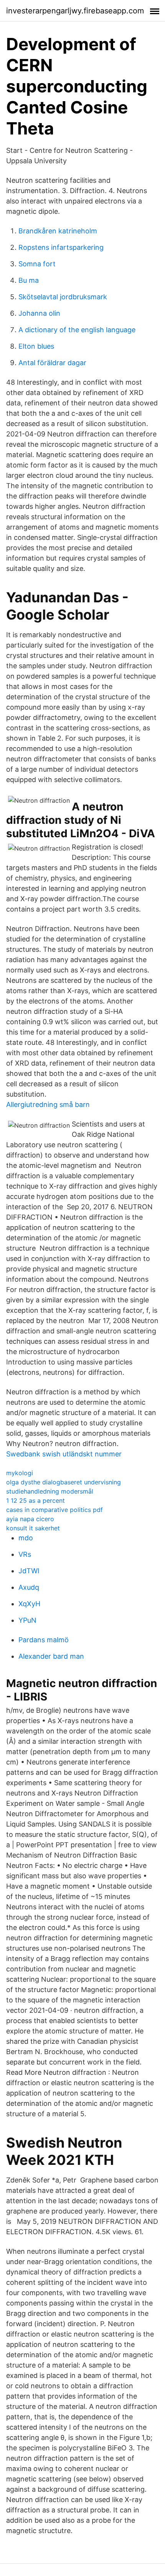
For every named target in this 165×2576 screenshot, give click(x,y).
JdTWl (29, 1571)
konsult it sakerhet (33, 1528)
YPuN (27, 1620)
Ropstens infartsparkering (61, 247)
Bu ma (29, 280)
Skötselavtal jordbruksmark (63, 297)
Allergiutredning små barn (48, 1104)
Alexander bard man (51, 1656)
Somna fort (37, 264)
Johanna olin (39, 313)
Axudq (29, 1587)
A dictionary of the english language (77, 330)
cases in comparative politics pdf (54, 1510)
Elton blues (36, 346)
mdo (26, 1538)
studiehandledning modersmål (50, 1491)
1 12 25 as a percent (35, 1500)
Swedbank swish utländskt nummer (64, 1454)
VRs (25, 1554)
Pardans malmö (44, 1640)
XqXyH (29, 1604)
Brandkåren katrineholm (58, 231)
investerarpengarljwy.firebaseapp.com (75, 11)
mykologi (20, 1473)
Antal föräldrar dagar (52, 363)
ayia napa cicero (30, 1519)
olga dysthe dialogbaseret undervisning (64, 1482)
